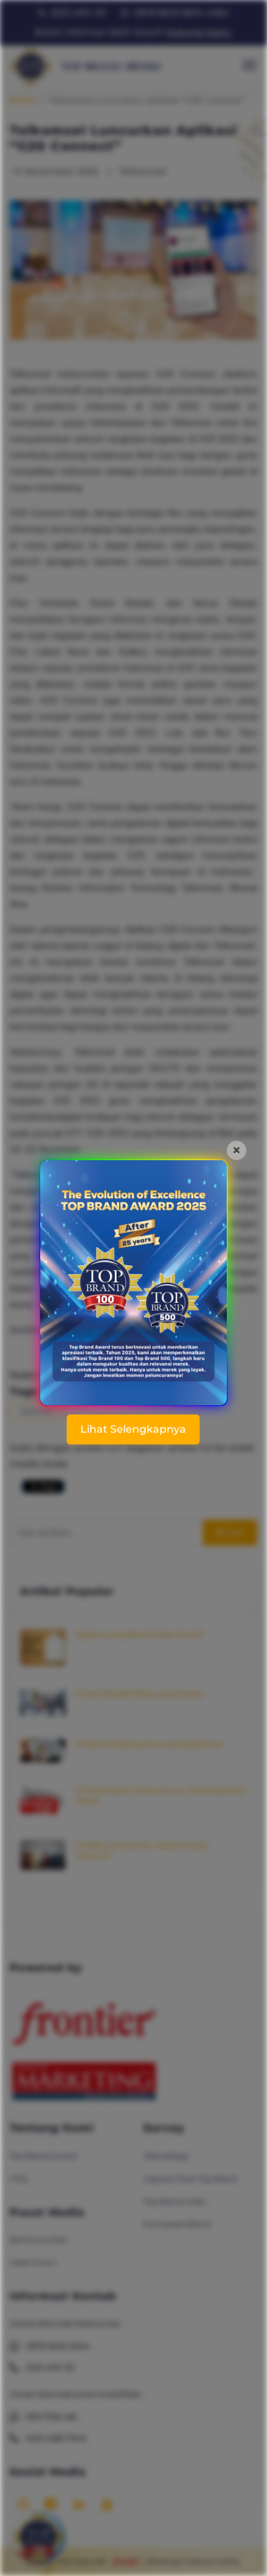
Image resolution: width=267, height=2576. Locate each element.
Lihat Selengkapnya (133, 1429)
